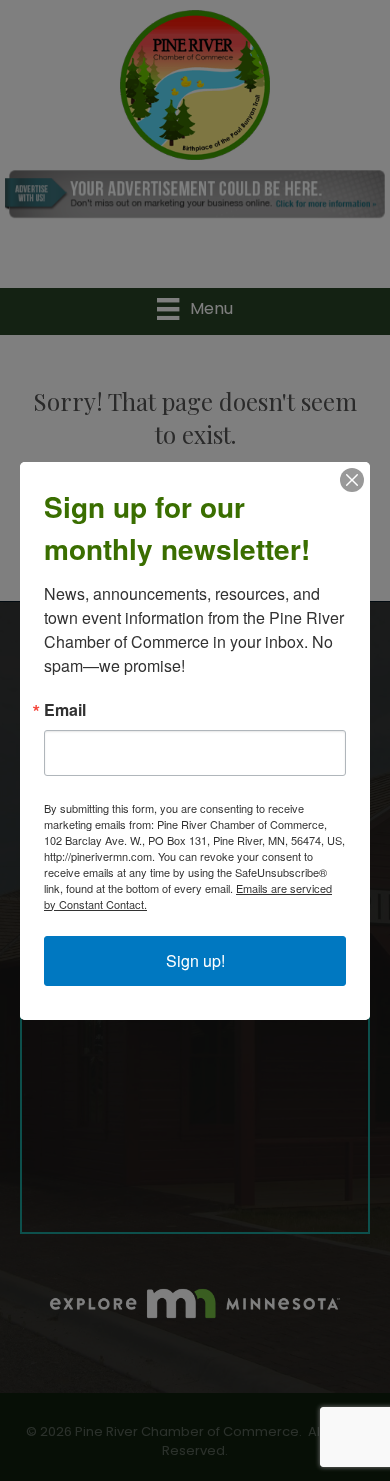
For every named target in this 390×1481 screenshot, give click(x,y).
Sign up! (195, 960)
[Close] (352, 480)
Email (65, 710)
